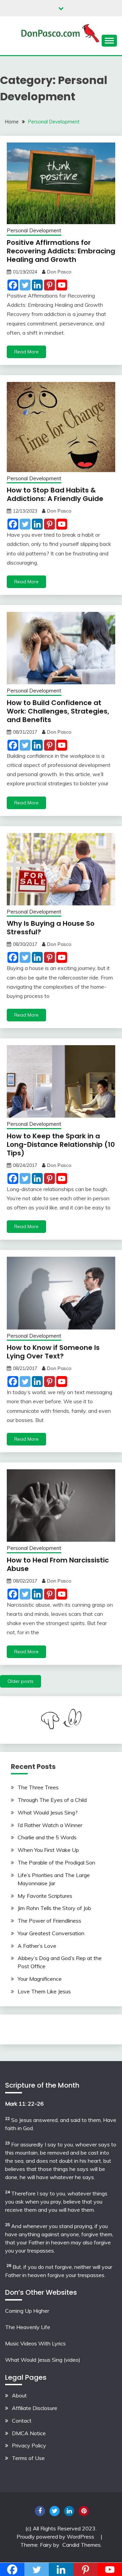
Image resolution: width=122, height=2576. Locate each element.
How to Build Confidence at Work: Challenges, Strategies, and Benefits (58, 711)
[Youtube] (62, 285)
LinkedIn (69, 2511)
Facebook (40, 2511)
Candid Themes (82, 2545)
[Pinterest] (49, 285)
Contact (22, 2421)
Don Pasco (59, 272)
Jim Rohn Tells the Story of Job (54, 1908)
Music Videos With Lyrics (35, 2343)
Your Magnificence (40, 1979)
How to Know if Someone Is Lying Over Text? (53, 1352)
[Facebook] (13, 285)
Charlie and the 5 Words (47, 1837)
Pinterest (84, 2511)
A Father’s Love (37, 1946)
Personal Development (34, 230)
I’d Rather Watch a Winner (50, 1825)
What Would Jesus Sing (34, 2360)
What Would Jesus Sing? (48, 1812)
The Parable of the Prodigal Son (56, 1862)
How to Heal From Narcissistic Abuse (58, 1564)
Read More (26, 352)
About (19, 2395)
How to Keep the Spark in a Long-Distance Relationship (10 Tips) (61, 1144)
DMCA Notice (29, 2433)
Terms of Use (28, 2458)
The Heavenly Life (28, 2327)
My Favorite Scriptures (45, 1896)
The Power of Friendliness (49, 1921)
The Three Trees (38, 1787)
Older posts (21, 1681)
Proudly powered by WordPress (56, 2537)
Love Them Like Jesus (44, 1991)
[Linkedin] (37, 285)
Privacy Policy (29, 2445)
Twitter (55, 2511)
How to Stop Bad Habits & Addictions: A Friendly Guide (55, 494)
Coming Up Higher (27, 2311)
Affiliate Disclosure (35, 2408)
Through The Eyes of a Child (52, 1800)
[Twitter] (25, 285)
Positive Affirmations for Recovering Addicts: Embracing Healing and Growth (61, 251)
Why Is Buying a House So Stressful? (51, 928)
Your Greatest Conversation (51, 1933)
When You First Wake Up (48, 1850)
